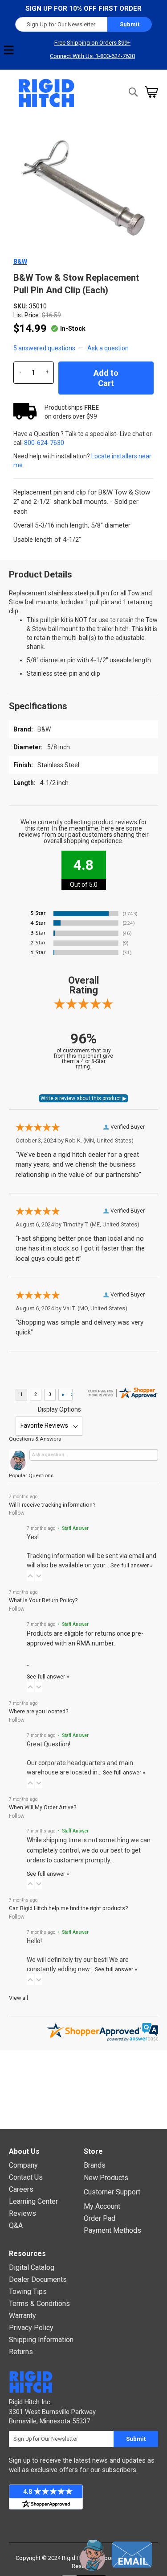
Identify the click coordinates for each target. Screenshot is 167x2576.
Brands (95, 2165)
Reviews (22, 2213)
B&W (20, 262)
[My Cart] (151, 92)
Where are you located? (39, 1711)
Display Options (59, 1409)
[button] (30, 1576)
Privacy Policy (31, 2328)
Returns (21, 2352)
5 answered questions (44, 348)
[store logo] (47, 93)
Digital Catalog (32, 2267)
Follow (17, 1513)
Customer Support (112, 2192)
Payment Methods (112, 2230)
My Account (102, 2206)
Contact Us (26, 2177)
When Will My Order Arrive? (43, 1807)
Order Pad (100, 2218)
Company (23, 2165)
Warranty (22, 2316)
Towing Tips (28, 2291)
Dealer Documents (38, 2279)
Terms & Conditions (39, 2304)
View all (18, 1998)
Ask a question (108, 348)
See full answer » (132, 1565)
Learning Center (33, 2201)
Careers (21, 2189)
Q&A (16, 2225)
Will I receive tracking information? (52, 1505)
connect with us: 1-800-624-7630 (92, 56)
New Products (106, 2178)
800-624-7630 (44, 443)
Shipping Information (41, 2340)
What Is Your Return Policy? (43, 1600)
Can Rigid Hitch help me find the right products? (68, 1908)
